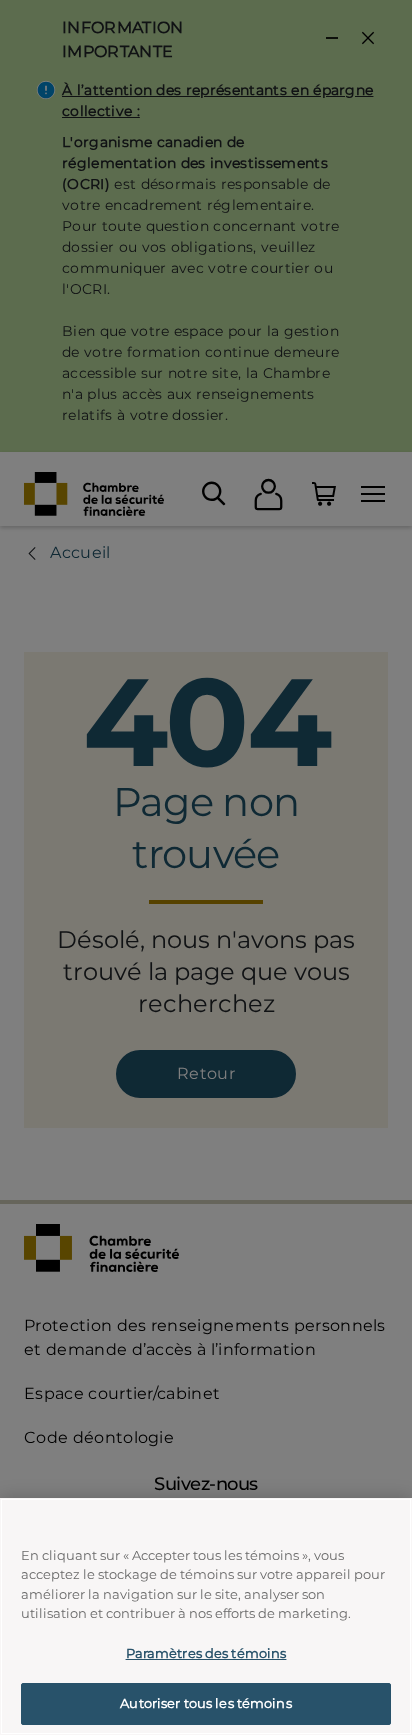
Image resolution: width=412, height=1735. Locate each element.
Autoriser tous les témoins (205, 1703)
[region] (206, 1616)
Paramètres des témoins (206, 1653)
